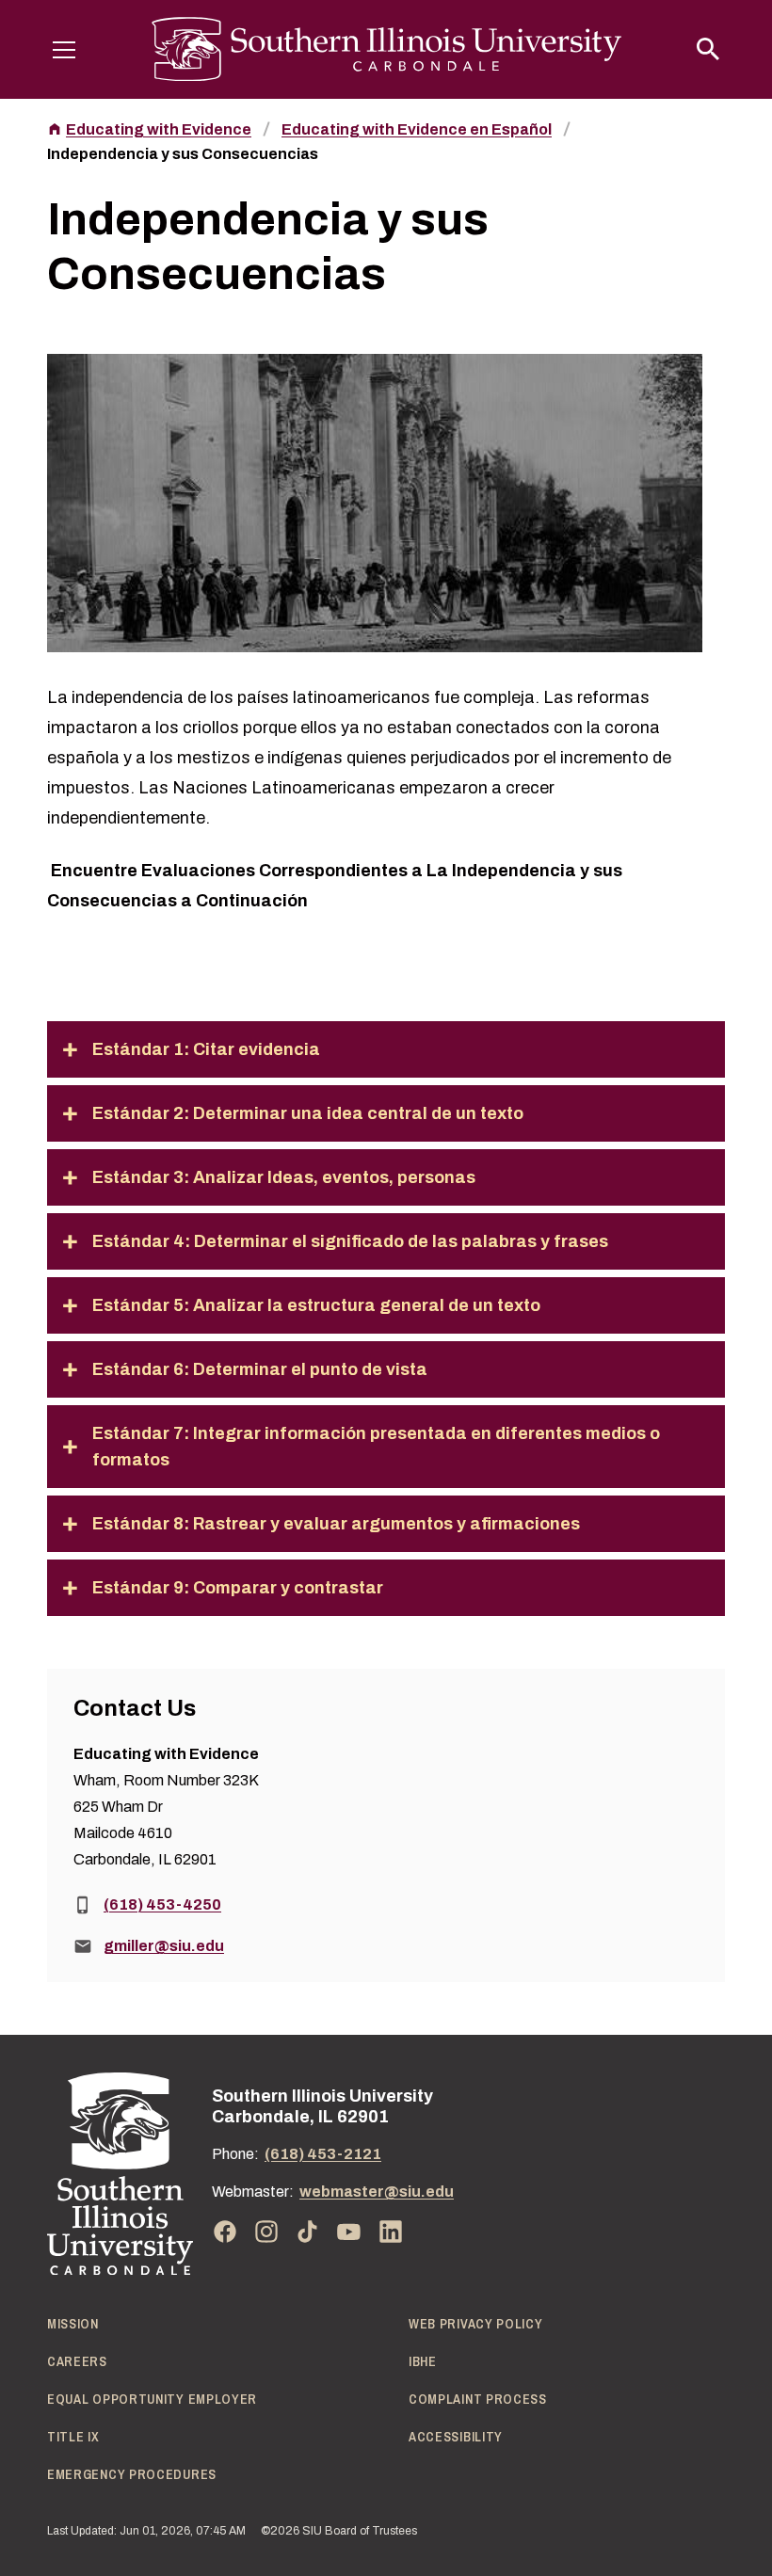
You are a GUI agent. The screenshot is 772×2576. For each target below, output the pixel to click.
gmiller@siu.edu (164, 1946)
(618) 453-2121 (323, 2154)
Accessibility (456, 2437)
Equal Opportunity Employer (152, 2399)
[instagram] (266, 2232)
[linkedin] (391, 2232)
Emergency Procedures (132, 2474)
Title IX (73, 2437)
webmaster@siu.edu (377, 2192)
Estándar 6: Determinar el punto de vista (260, 1369)
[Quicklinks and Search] (708, 49)
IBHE (423, 2361)
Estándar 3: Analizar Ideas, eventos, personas (284, 1177)
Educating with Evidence (159, 129)
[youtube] (349, 2232)
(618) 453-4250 (162, 1904)
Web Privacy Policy (476, 2324)
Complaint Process (478, 2399)
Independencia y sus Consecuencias (183, 154)
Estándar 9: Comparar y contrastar (238, 1588)
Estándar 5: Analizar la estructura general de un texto (316, 1305)
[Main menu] (64, 49)
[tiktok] (308, 2232)
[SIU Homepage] (386, 49)
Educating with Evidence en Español (417, 129)
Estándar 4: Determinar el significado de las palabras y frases (350, 1241)
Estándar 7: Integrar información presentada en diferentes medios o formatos (376, 1447)
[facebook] (225, 2232)
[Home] (120, 2174)
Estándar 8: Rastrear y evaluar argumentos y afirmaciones (336, 1524)
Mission (73, 2324)
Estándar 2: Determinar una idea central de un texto (308, 1113)
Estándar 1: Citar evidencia (206, 1049)
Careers (77, 2361)
